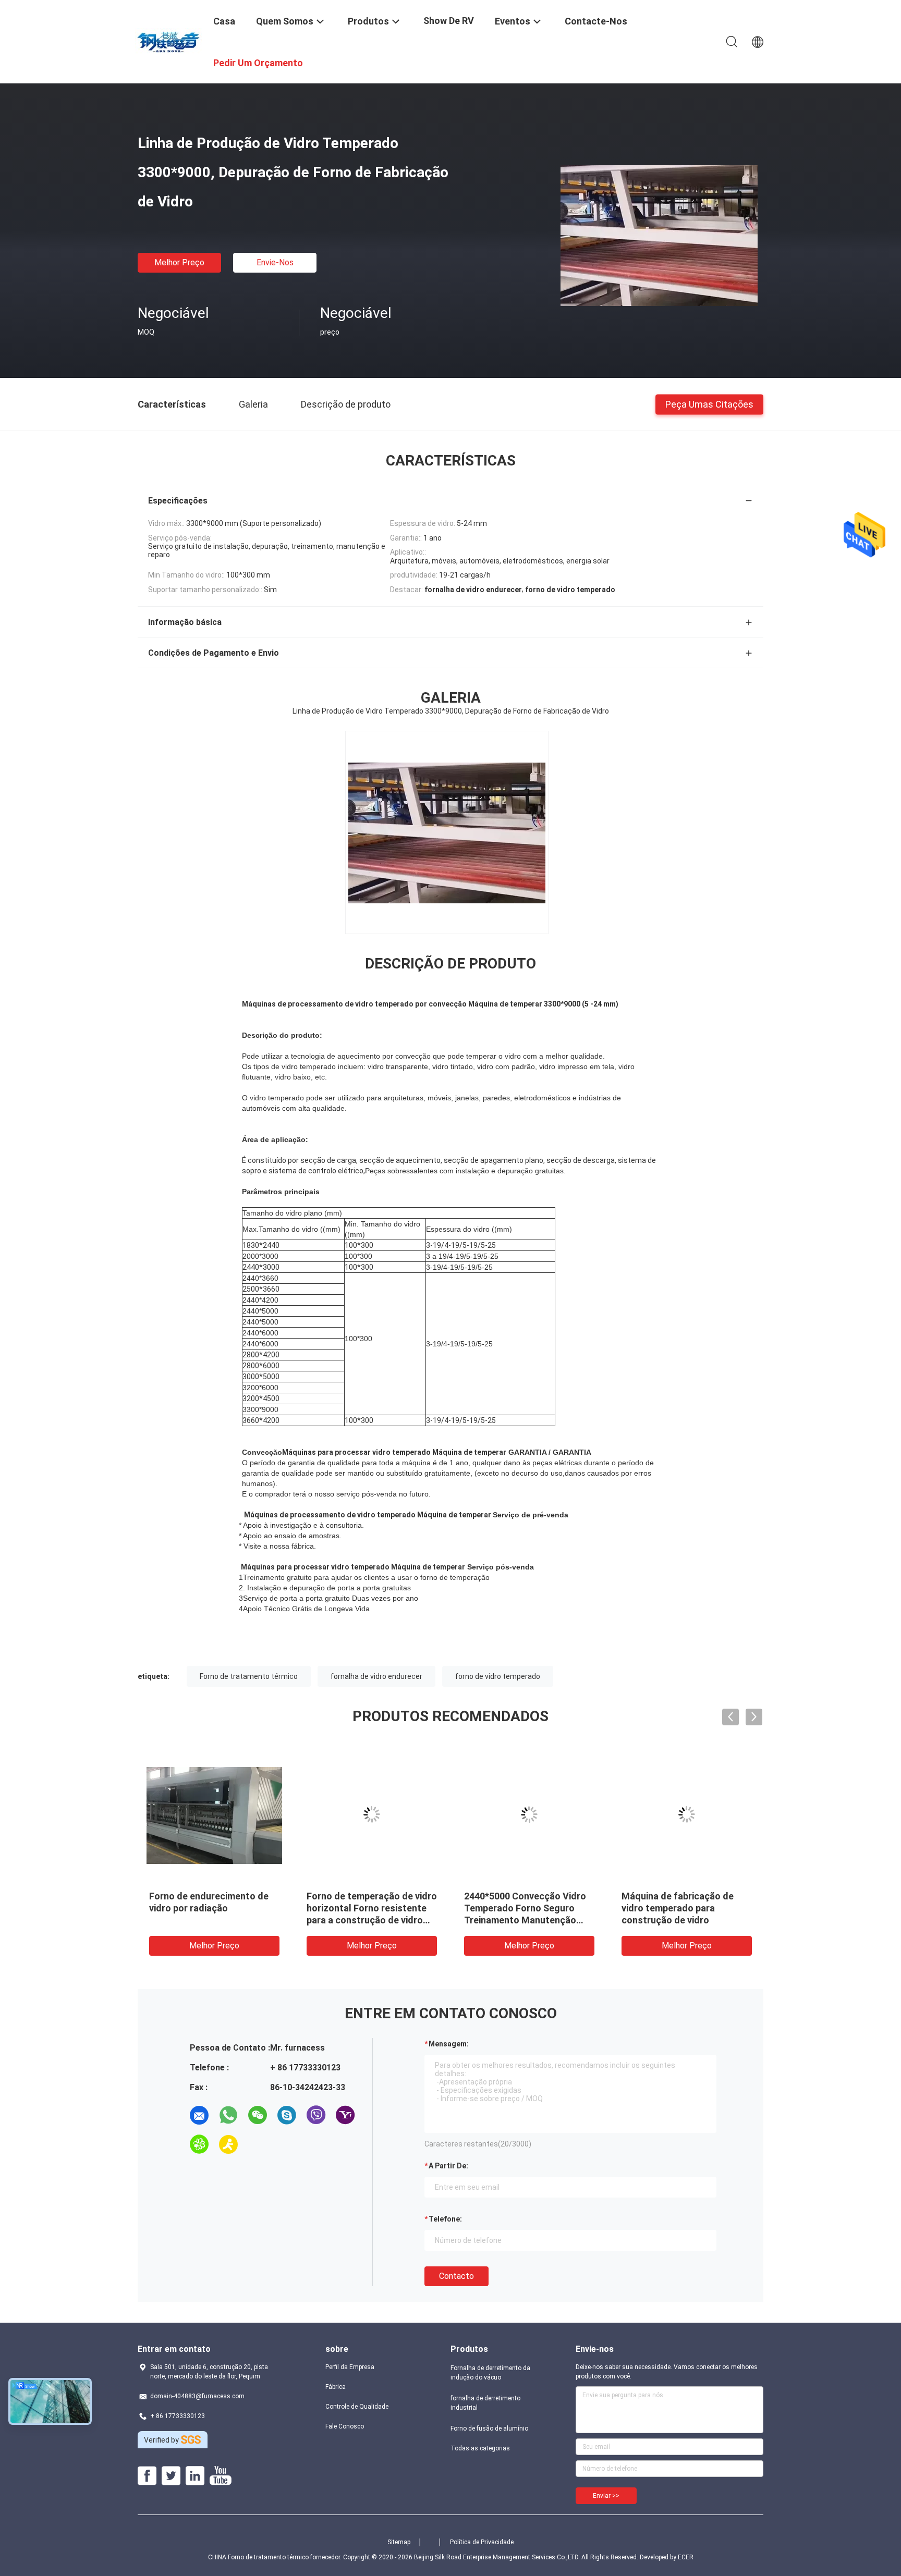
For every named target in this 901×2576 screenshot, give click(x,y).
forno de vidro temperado (498, 1676)
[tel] (258, 2144)
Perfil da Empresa (350, 2367)
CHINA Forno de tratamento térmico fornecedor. (276, 2557)
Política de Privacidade (482, 2542)
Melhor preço (179, 262)
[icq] (199, 2144)
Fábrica (336, 2387)
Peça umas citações (709, 404)
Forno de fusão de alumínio (489, 2428)
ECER (686, 2557)
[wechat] (258, 2115)
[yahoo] (345, 2115)
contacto (456, 2276)
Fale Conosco (345, 2426)
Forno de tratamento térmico (249, 1676)
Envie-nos (275, 262)
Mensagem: (449, 2044)
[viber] (316, 2115)
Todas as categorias (480, 2448)
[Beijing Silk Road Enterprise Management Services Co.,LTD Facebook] (147, 2476)
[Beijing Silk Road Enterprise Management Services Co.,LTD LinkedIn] (195, 2476)
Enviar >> (606, 2496)
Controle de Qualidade (357, 2407)
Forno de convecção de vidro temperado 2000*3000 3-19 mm (684, 1908)
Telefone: (445, 2219)
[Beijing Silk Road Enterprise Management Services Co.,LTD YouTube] (220, 2476)
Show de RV (449, 21)
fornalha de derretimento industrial (485, 2403)
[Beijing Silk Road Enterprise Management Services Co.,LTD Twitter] (171, 2476)
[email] (199, 2115)
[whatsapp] (228, 2115)
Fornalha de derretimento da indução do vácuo (490, 2373)
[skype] (287, 2115)
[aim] (228, 2144)
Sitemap (399, 2542)
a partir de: (448, 2166)
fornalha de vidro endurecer (376, 1676)
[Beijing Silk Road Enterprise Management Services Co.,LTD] (169, 41)
